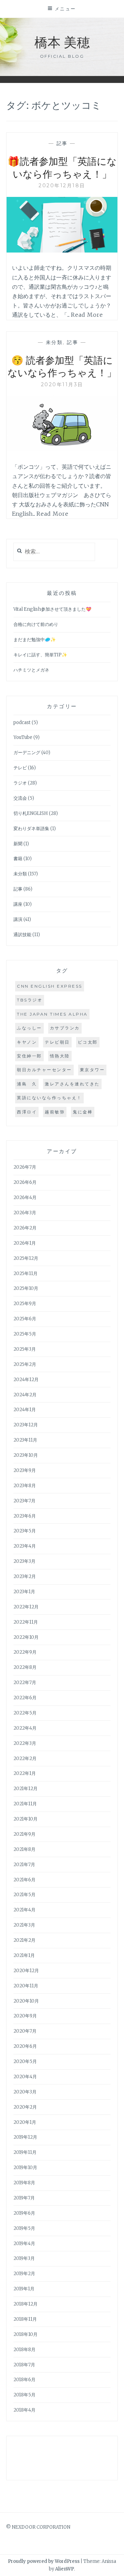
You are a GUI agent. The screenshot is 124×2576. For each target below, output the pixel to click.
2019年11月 (25, 2152)
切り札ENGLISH (31, 813)
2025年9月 (25, 1304)
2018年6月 (24, 2380)
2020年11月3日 (62, 384)
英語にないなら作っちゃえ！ (49, 1098)
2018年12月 (25, 2304)
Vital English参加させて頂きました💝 (52, 609)
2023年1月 (24, 1592)
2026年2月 (25, 1228)
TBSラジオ (30, 1000)
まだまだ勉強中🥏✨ (35, 640)
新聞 (18, 844)
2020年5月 (25, 2061)
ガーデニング (27, 753)
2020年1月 (25, 2122)
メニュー (65, 9)
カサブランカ (65, 1028)
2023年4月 (25, 1546)
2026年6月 (25, 1182)
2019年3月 (24, 2258)
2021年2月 (24, 1940)
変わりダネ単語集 (31, 829)
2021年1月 (24, 1955)
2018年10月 (25, 2334)
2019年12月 (25, 2137)
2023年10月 (26, 1455)
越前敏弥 (55, 1112)
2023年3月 (24, 1561)
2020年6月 (25, 2046)
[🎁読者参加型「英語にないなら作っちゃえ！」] (62, 250)
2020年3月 (25, 2092)
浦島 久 (27, 1084)
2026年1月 (25, 1243)
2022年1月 (25, 1773)
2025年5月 (25, 1334)
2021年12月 (25, 1789)
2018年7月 (24, 2365)
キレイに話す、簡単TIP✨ (40, 655)
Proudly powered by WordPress (44, 2561)
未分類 (54, 342)
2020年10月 (26, 2001)
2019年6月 (24, 2213)
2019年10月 (25, 2168)
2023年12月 (26, 1425)
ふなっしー (29, 1028)
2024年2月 (25, 1395)
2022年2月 (25, 1758)
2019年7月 (24, 2198)
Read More (87, 315)
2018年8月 (24, 2350)
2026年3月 (25, 1213)
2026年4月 (25, 1197)
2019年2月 (24, 2274)
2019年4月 (24, 2244)
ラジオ (20, 783)
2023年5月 (25, 1531)
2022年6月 (25, 1698)
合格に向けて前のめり (36, 624)
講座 (18, 904)
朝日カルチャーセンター (44, 1070)
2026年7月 (25, 1167)
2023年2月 (25, 1576)
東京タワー (92, 1070)
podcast (22, 723)
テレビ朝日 (57, 1042)
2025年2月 (25, 1364)
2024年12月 (26, 1380)
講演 (18, 919)
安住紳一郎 (29, 1056)
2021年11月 (25, 1804)
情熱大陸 (60, 1056)
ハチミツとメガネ (31, 670)
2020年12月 (26, 1971)
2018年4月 (24, 2410)
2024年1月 (25, 1410)
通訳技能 (22, 935)
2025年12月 (26, 1258)
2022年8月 (25, 1667)
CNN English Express (50, 986)
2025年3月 (25, 1349)
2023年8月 (25, 1486)
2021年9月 (24, 1834)
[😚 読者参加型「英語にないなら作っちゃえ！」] (62, 449)
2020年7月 (25, 2031)
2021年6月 (24, 1880)
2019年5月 (24, 2228)
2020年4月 (25, 2077)
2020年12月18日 (62, 186)
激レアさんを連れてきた (72, 1084)
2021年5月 (24, 1895)
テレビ (20, 768)
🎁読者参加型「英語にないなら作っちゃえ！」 (62, 167)
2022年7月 (25, 1683)
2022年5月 (25, 1713)
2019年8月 (24, 2183)
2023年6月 (25, 1516)
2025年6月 (25, 1319)
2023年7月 (24, 1501)
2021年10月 (25, 1819)
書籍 (18, 859)
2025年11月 (25, 1273)
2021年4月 (24, 1910)
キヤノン (27, 1042)
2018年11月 (25, 2319)
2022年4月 (25, 1728)
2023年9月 (25, 1470)
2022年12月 (26, 1607)
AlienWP (65, 2569)
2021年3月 (24, 1925)
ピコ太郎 (88, 1042)
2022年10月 (26, 1637)
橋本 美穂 (62, 42)
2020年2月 (25, 2107)
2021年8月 (24, 1849)
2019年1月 (24, 2289)
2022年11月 (26, 1622)
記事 (62, 143)
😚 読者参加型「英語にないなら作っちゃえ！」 (62, 366)
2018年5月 (24, 2395)
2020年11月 (26, 1986)
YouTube (23, 737)
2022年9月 (25, 1652)
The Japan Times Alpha (52, 1014)
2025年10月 (26, 1288)
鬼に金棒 (83, 1112)
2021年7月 (24, 1865)
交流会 (20, 798)
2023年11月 (25, 1440)
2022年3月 (25, 1743)
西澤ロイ (27, 1112)
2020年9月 (25, 2016)
